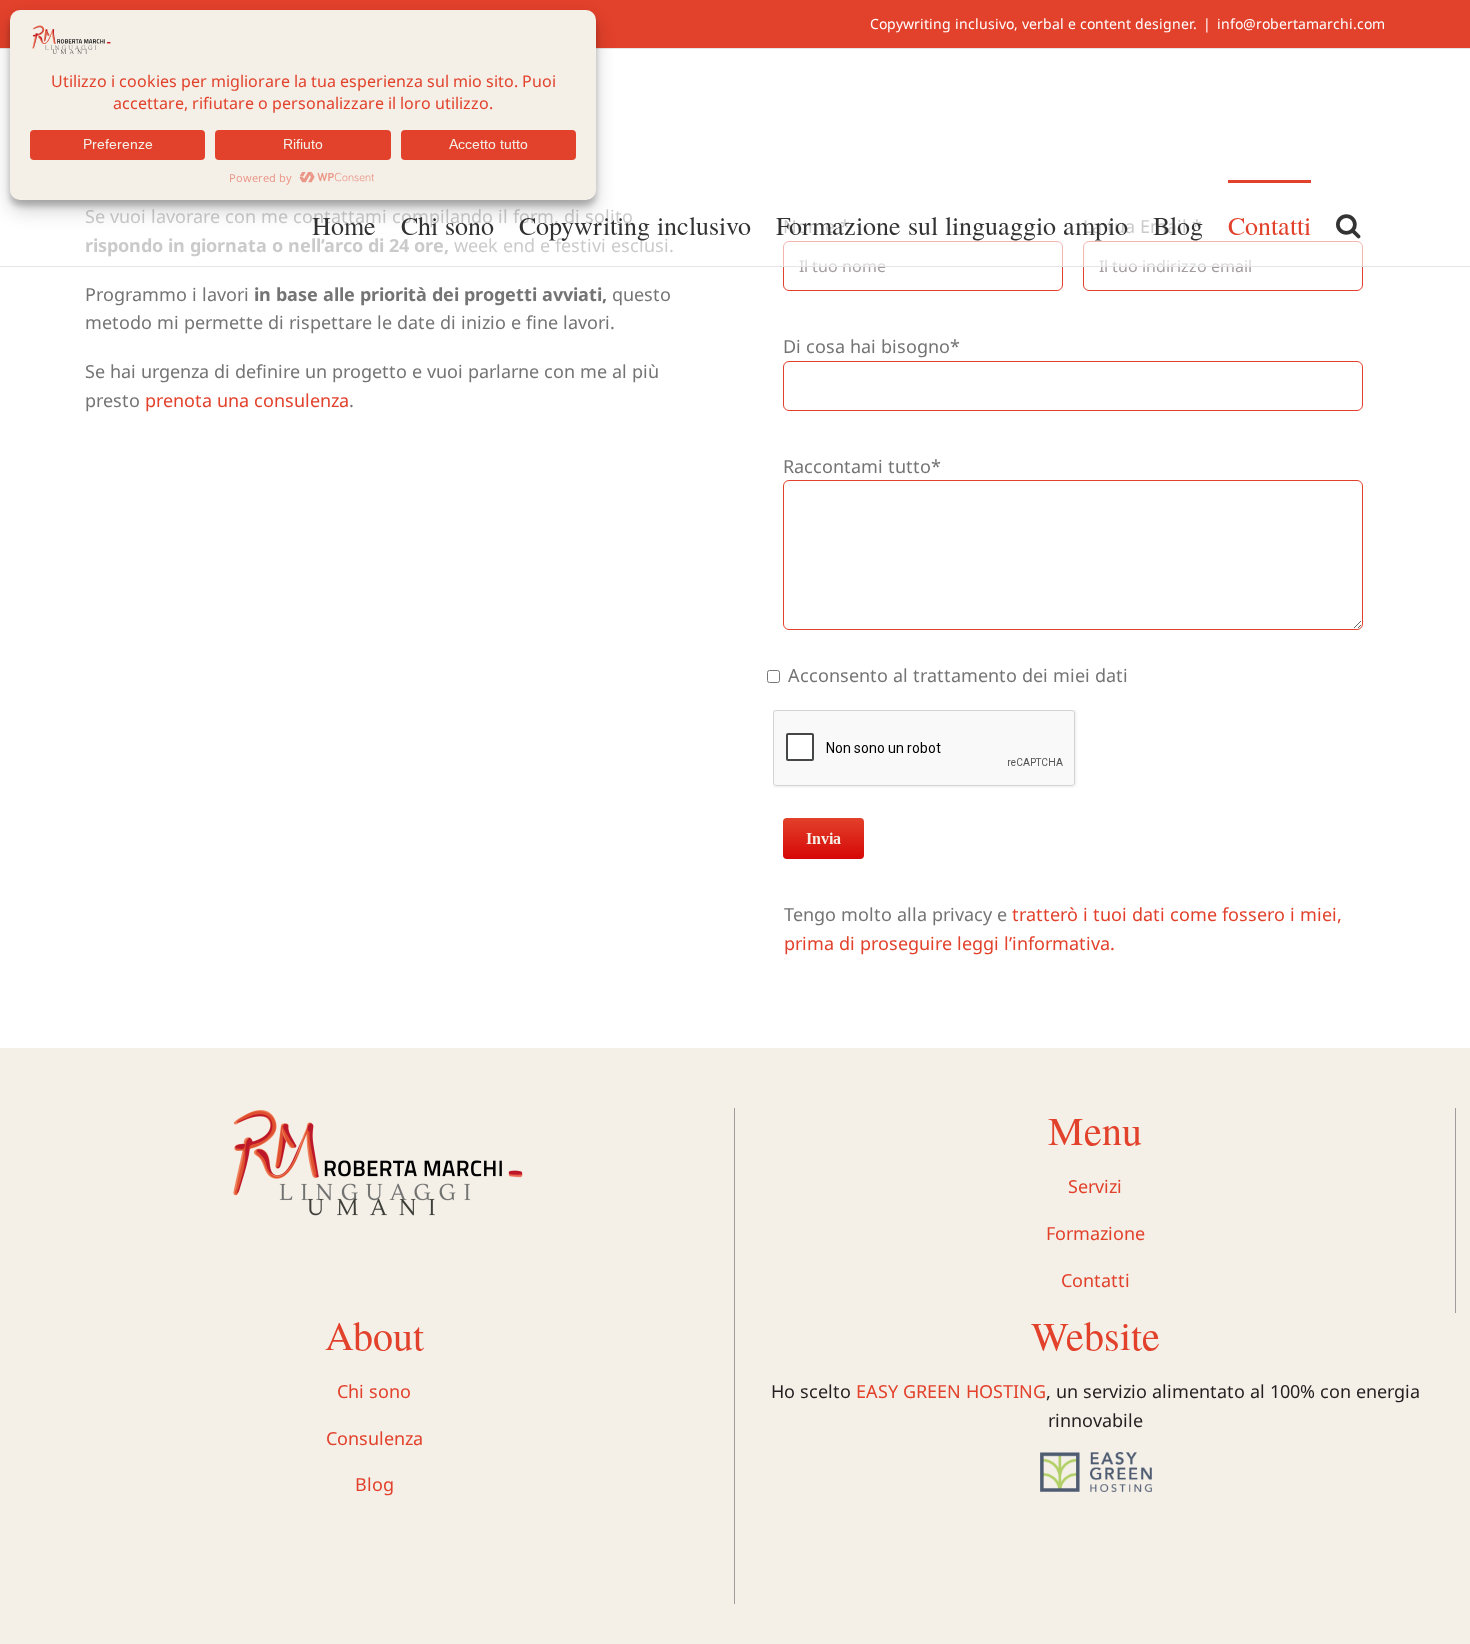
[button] (1348, 223)
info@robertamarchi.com (1301, 23)
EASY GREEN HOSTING (951, 1391)
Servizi (1095, 1186)
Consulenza (374, 1438)
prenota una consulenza (247, 400)
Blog (374, 1484)
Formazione (1095, 1233)
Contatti (1095, 1280)
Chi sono (374, 1391)
